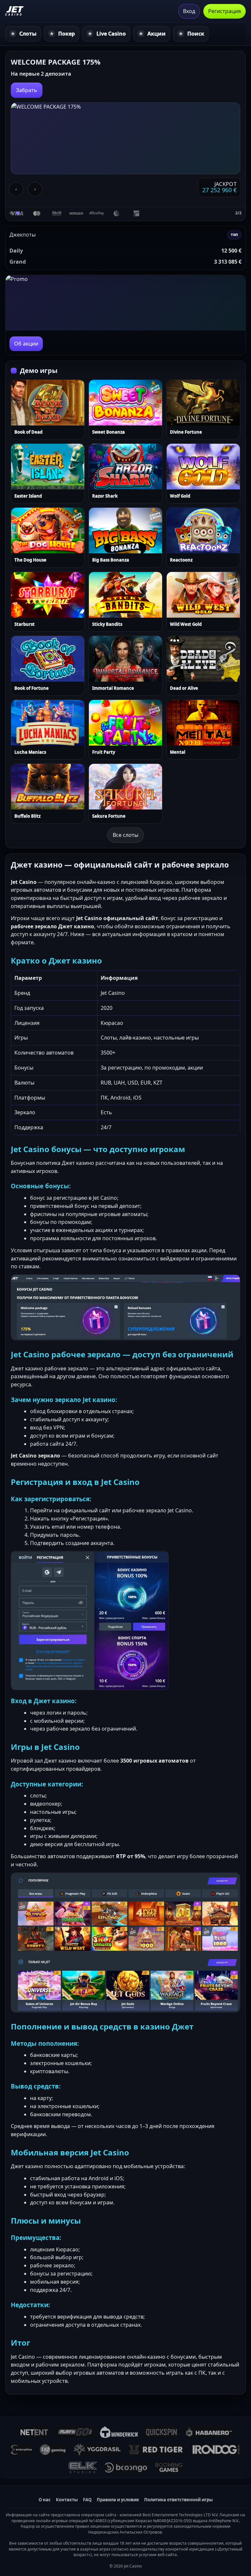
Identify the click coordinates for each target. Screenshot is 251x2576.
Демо (33, 403)
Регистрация (225, 11)
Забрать (27, 90)
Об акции (26, 344)
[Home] (15, 11)
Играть (60, 403)
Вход (189, 11)
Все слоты (125, 835)
